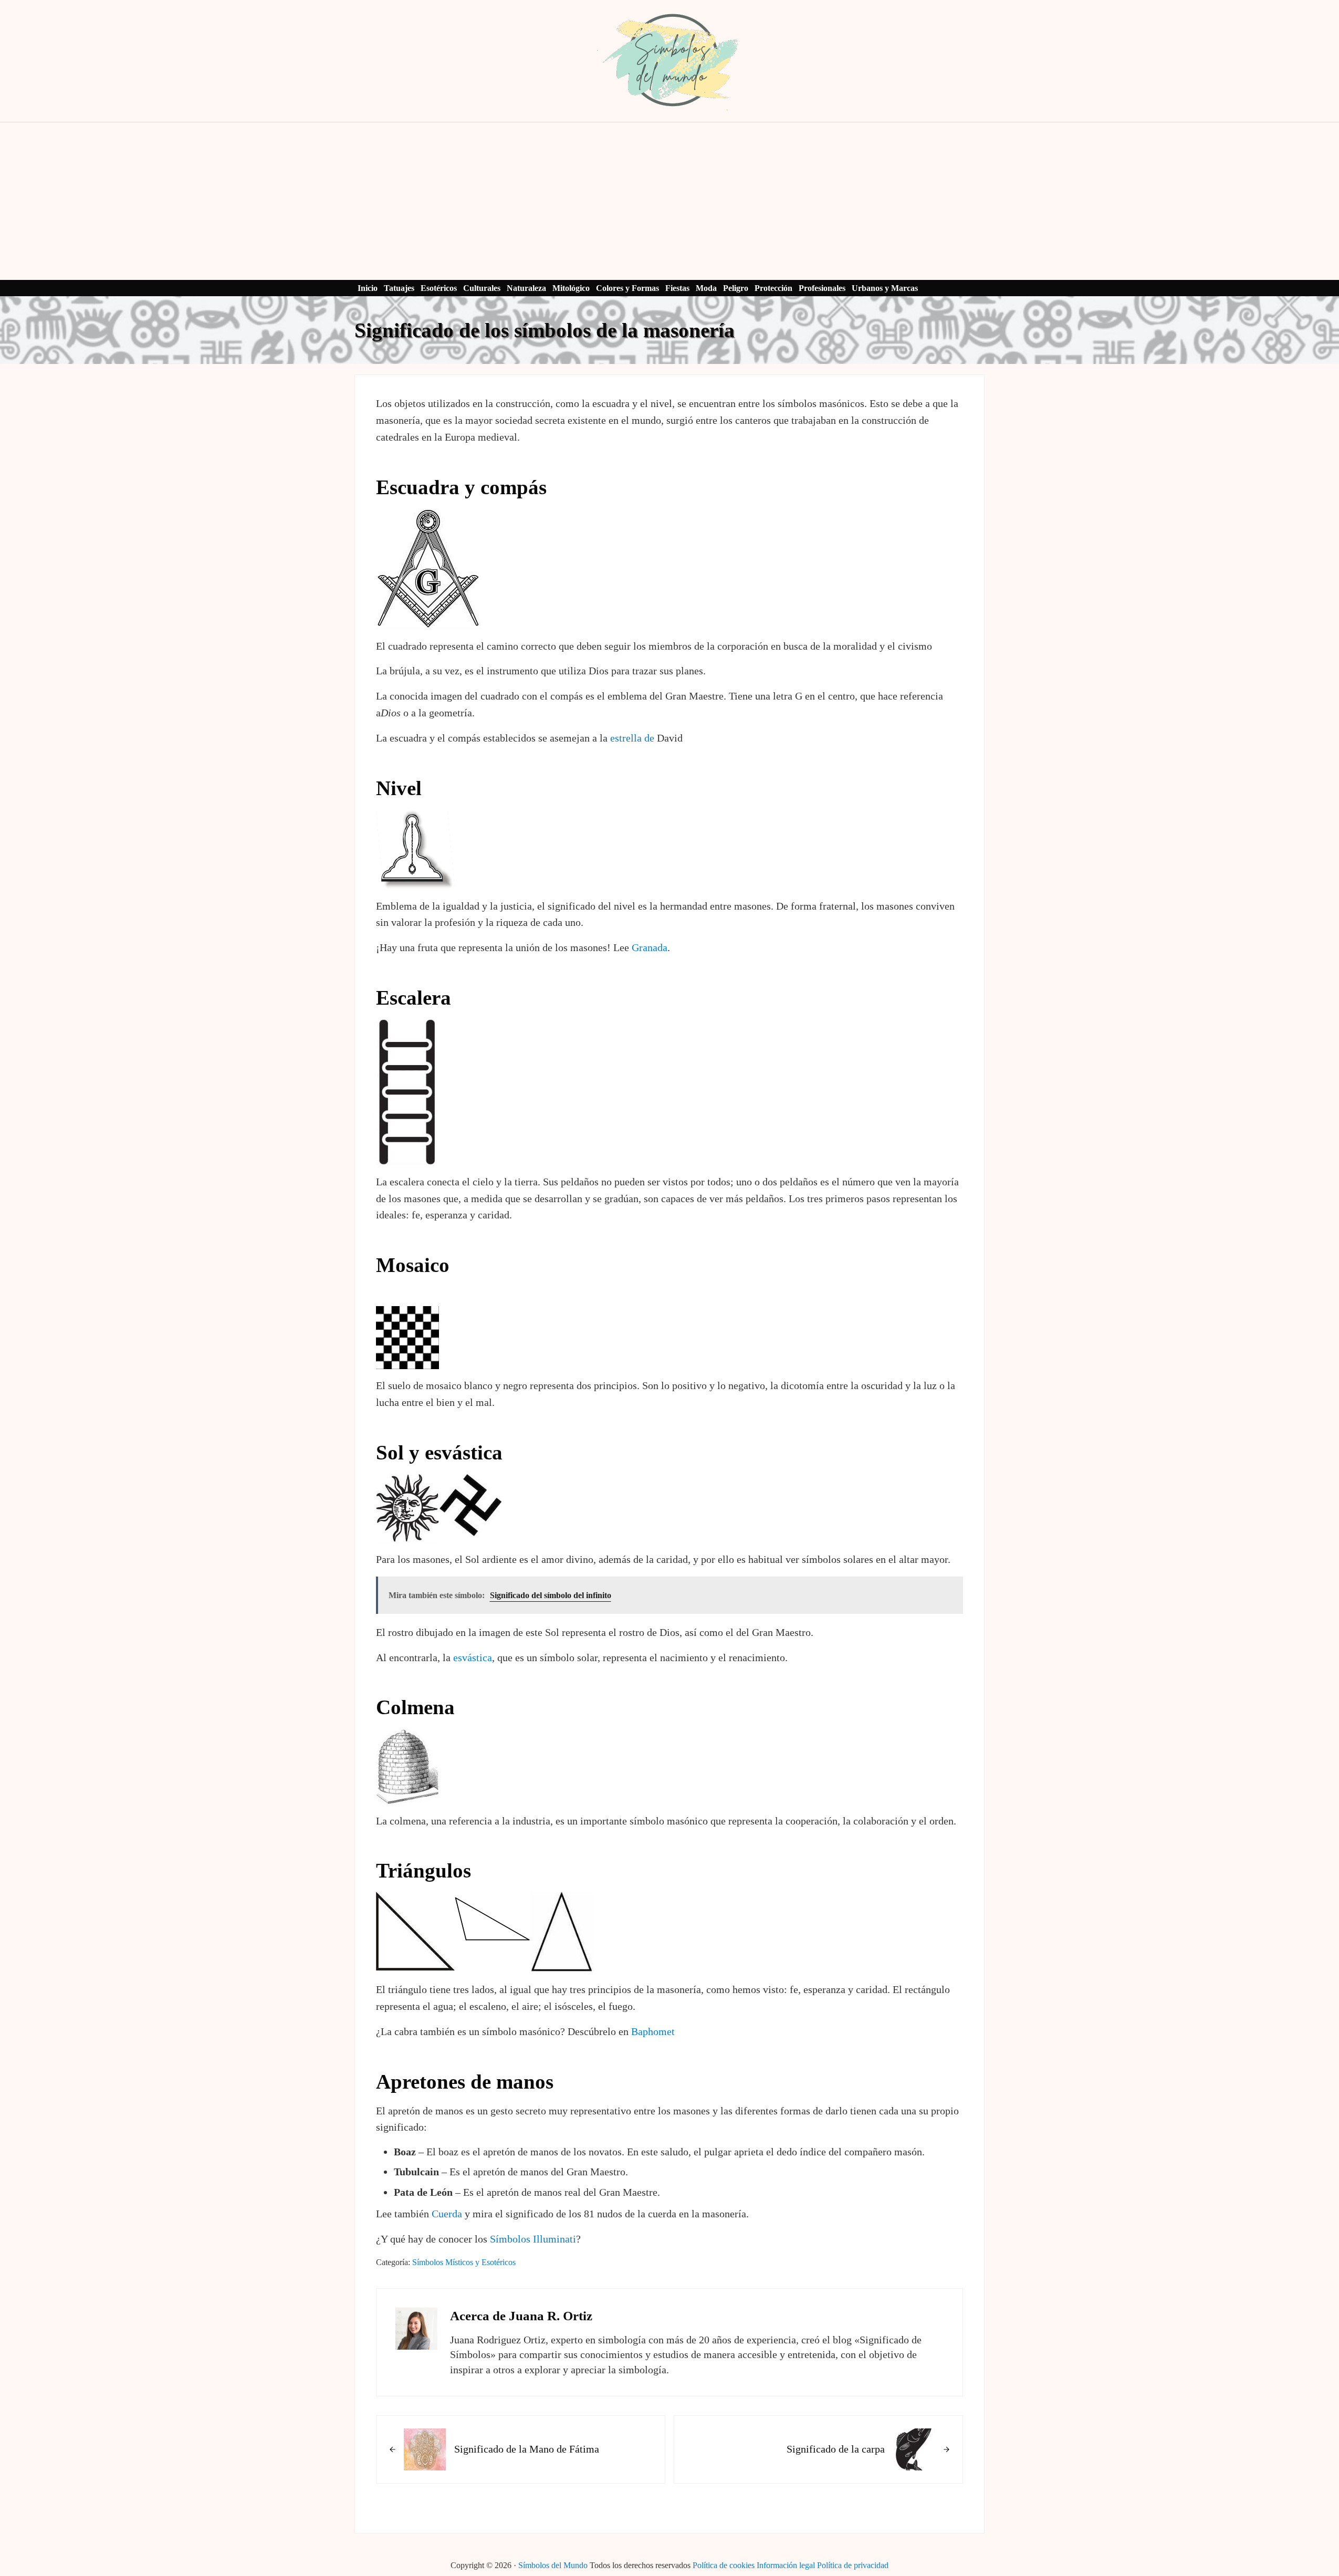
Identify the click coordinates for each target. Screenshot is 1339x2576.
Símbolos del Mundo (553, 2565)
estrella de (632, 738)
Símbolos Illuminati (533, 2239)
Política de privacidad (853, 2565)
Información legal (786, 2565)
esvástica (473, 1657)
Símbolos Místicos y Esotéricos (464, 2262)
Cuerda (447, 2214)
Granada (650, 947)
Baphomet (653, 2031)
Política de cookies (724, 2565)
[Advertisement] (669, 201)
